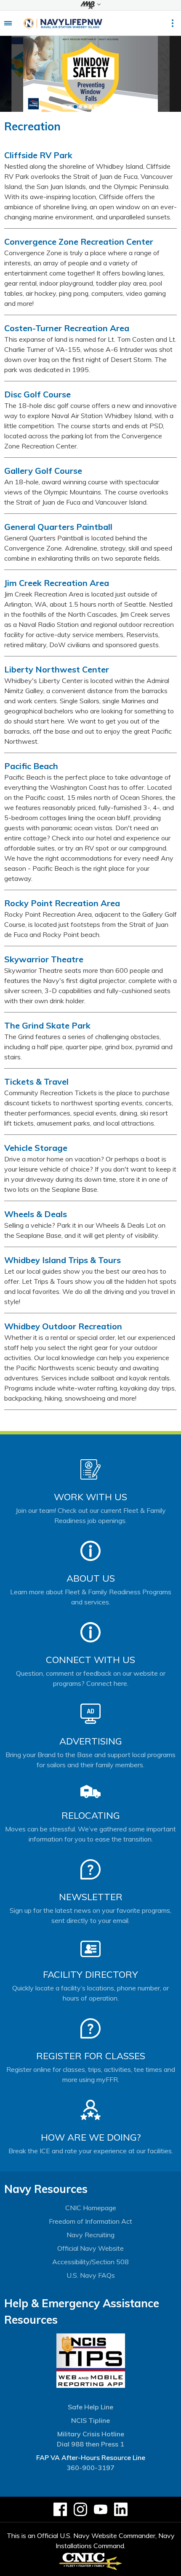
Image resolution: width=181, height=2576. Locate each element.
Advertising (91, 1741)
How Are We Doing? (91, 2137)
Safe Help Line (90, 2407)
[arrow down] (90, 5)
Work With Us (90, 1497)
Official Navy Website (90, 2248)
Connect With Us (90, 1660)
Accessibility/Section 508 (90, 2262)
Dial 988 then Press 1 (90, 2444)
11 (116, 107)
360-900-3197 (90, 2468)
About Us (91, 1578)
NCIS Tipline (90, 2420)
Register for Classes (91, 2056)
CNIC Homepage (91, 2208)
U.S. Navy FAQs (91, 2275)
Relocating (91, 1815)
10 (111, 107)
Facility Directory (90, 1974)
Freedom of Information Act (90, 2221)
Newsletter (91, 1897)
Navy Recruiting (90, 2235)
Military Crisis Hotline (91, 2434)
